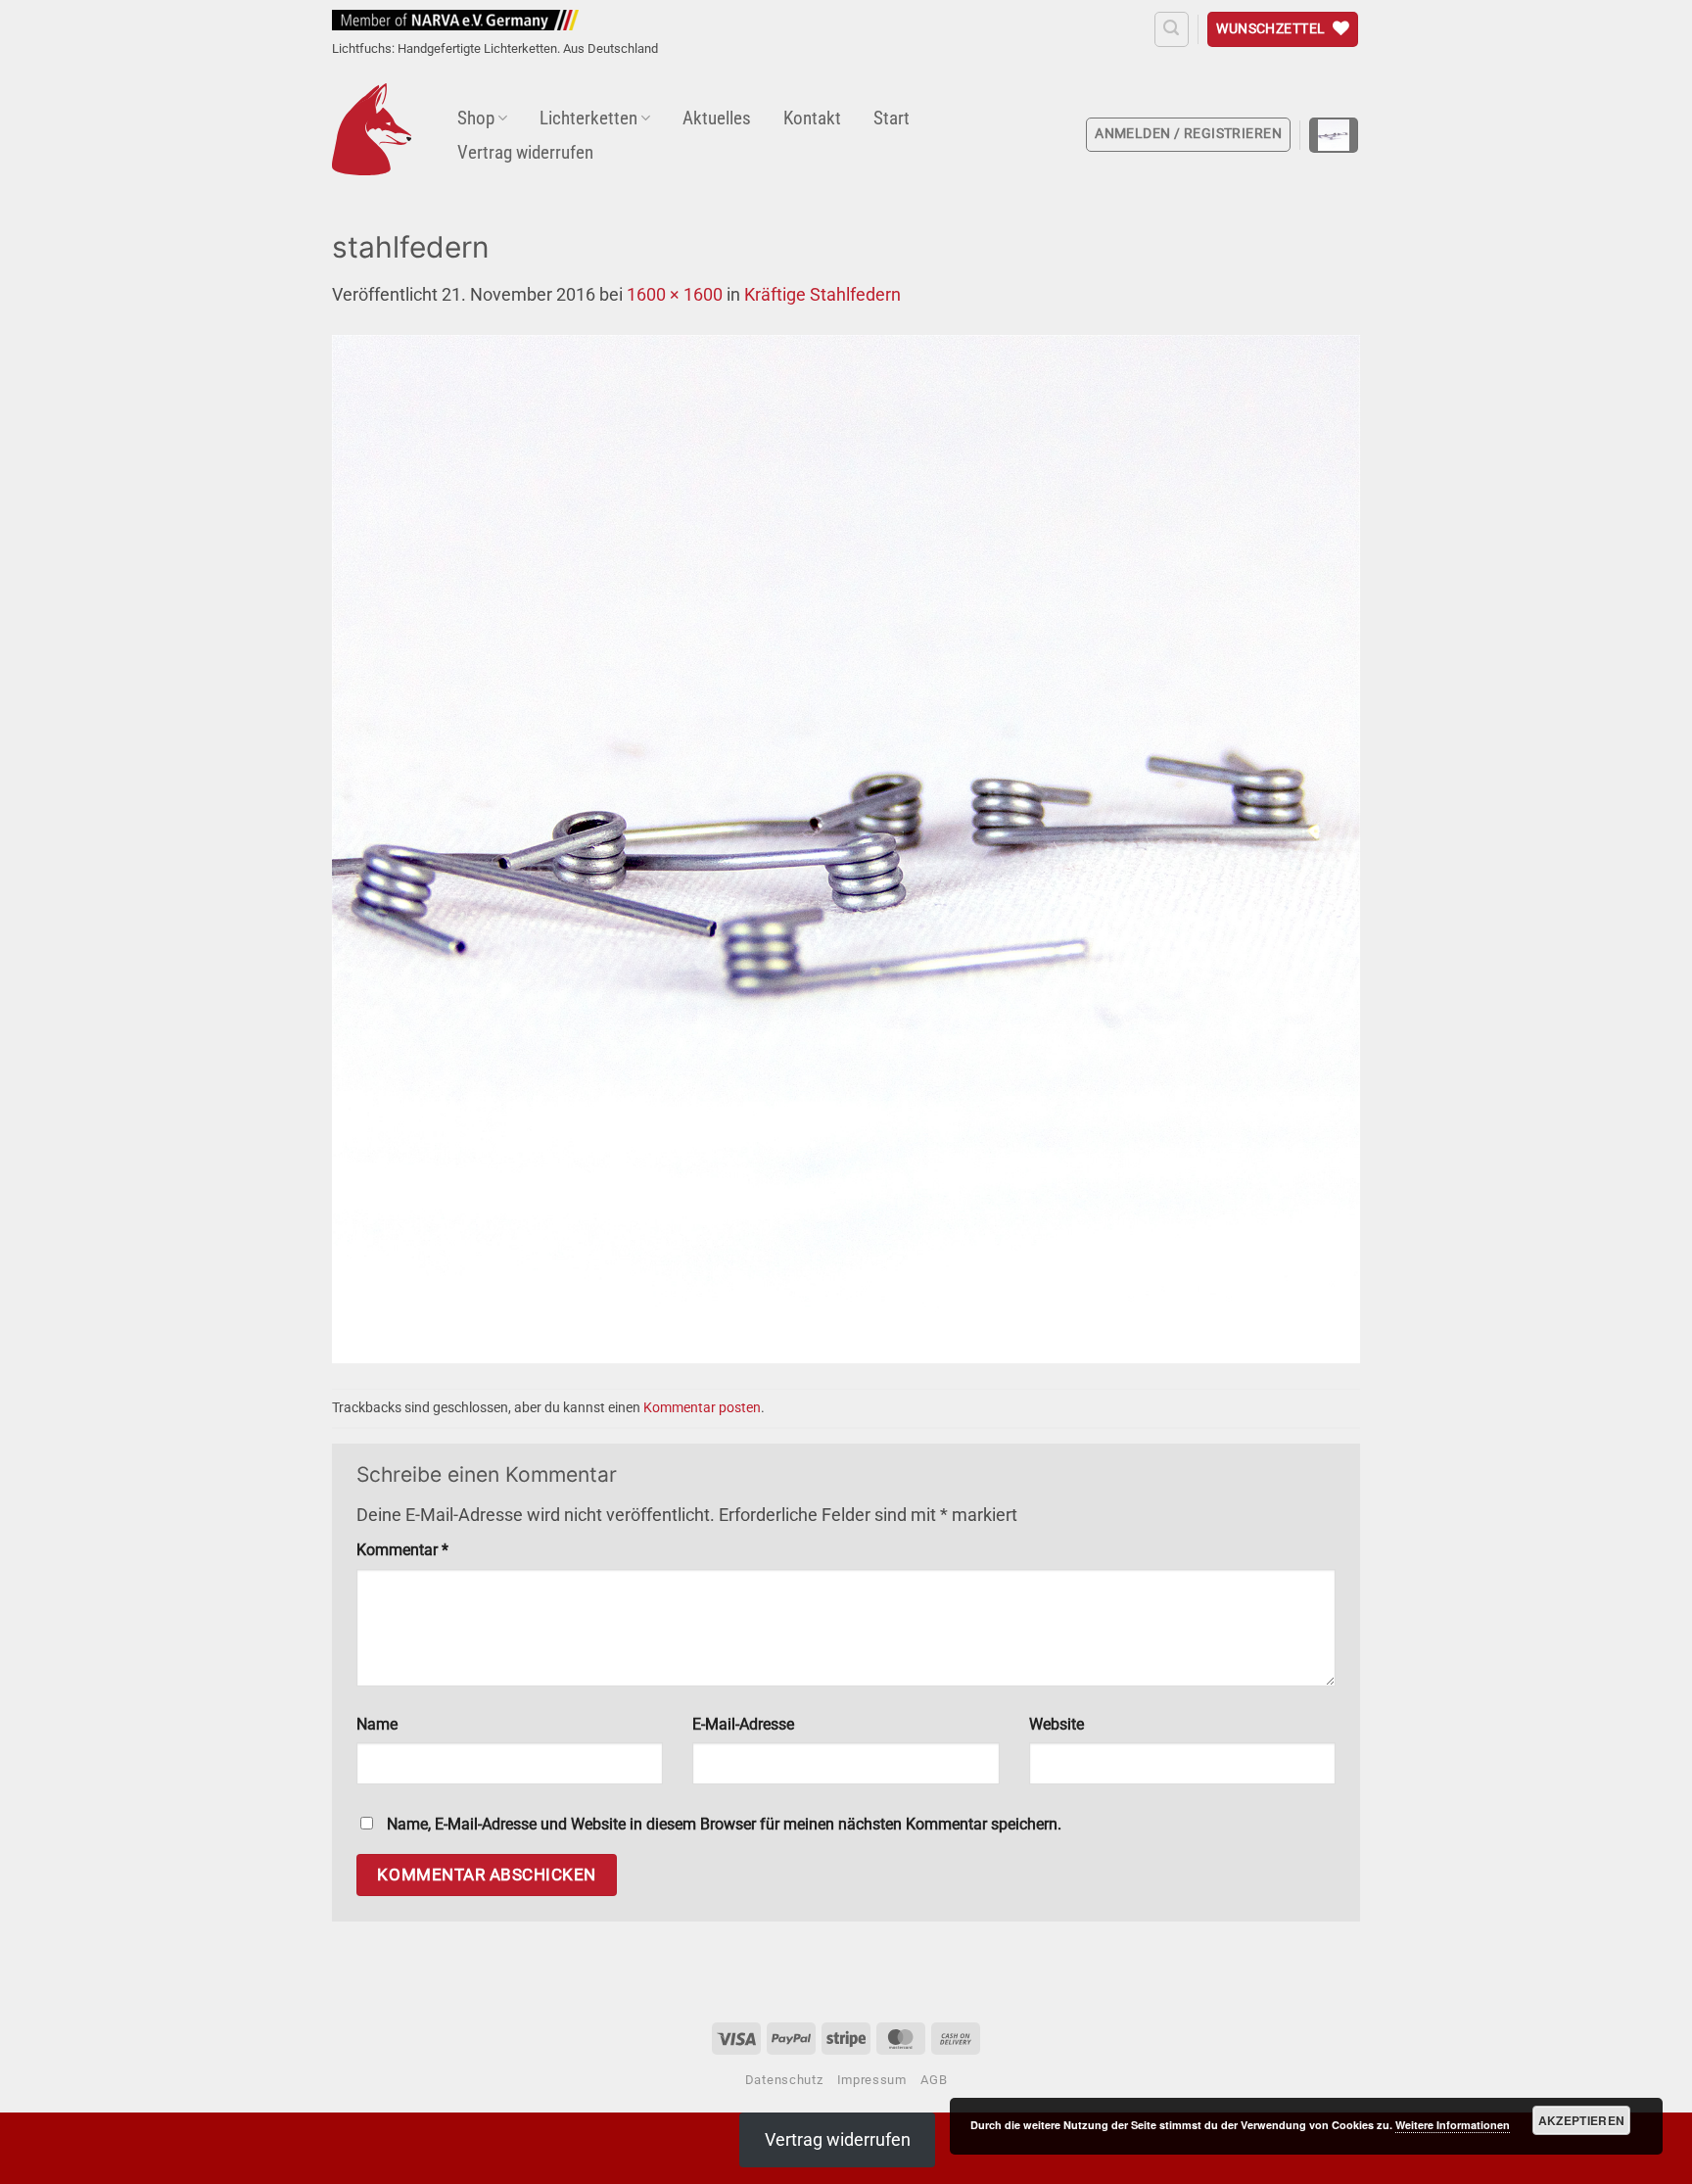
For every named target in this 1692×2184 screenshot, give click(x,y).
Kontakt (812, 118)
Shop (476, 118)
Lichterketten (588, 118)
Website (1057, 1724)
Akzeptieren (1582, 2120)
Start (892, 118)
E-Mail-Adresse (743, 1724)
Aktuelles (717, 118)
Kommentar (402, 1550)
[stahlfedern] (846, 847)
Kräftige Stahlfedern (822, 295)
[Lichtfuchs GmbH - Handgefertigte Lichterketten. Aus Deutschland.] (372, 129)
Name (377, 1724)
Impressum (872, 2080)
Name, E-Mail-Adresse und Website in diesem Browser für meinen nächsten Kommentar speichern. (724, 1824)
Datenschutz (784, 2080)
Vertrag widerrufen (525, 152)
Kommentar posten (702, 1407)
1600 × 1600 (675, 295)
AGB (934, 2080)
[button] (1172, 29)
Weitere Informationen (1453, 2125)
